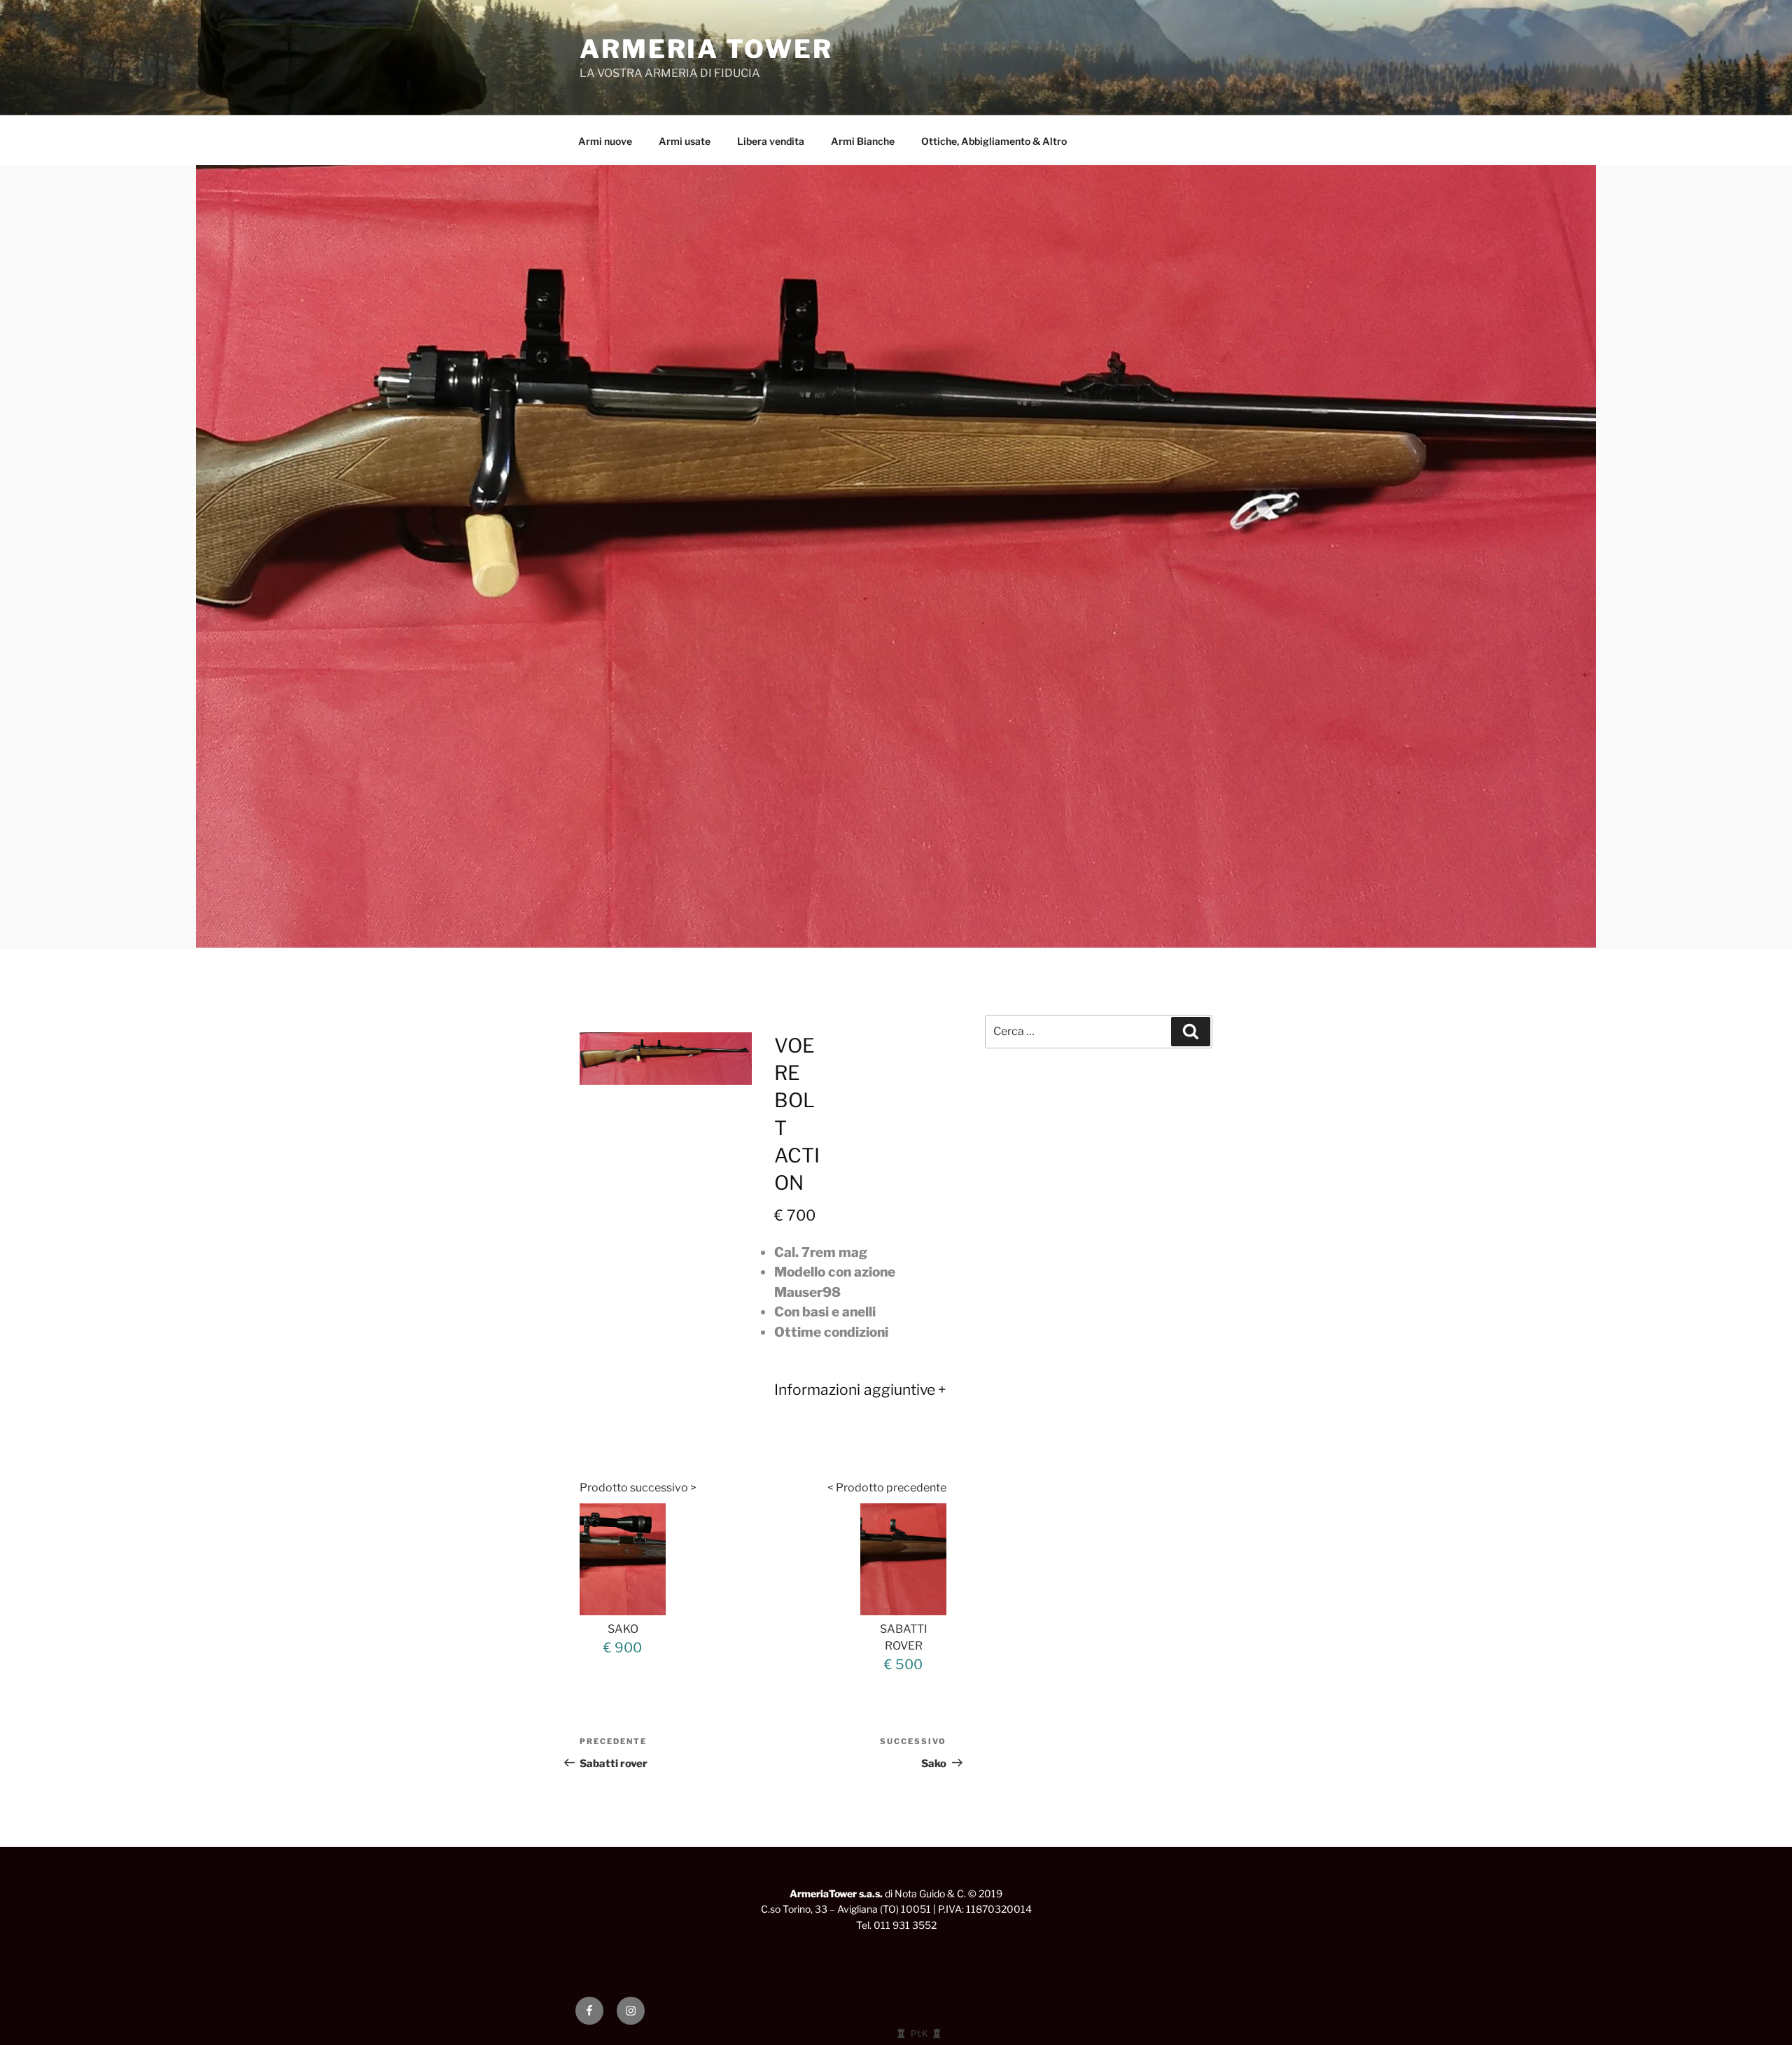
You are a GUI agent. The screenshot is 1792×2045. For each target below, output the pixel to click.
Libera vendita (771, 141)
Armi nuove (605, 141)
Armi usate (685, 141)
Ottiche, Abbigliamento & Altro (994, 141)
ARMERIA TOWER (706, 49)
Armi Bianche (863, 141)
